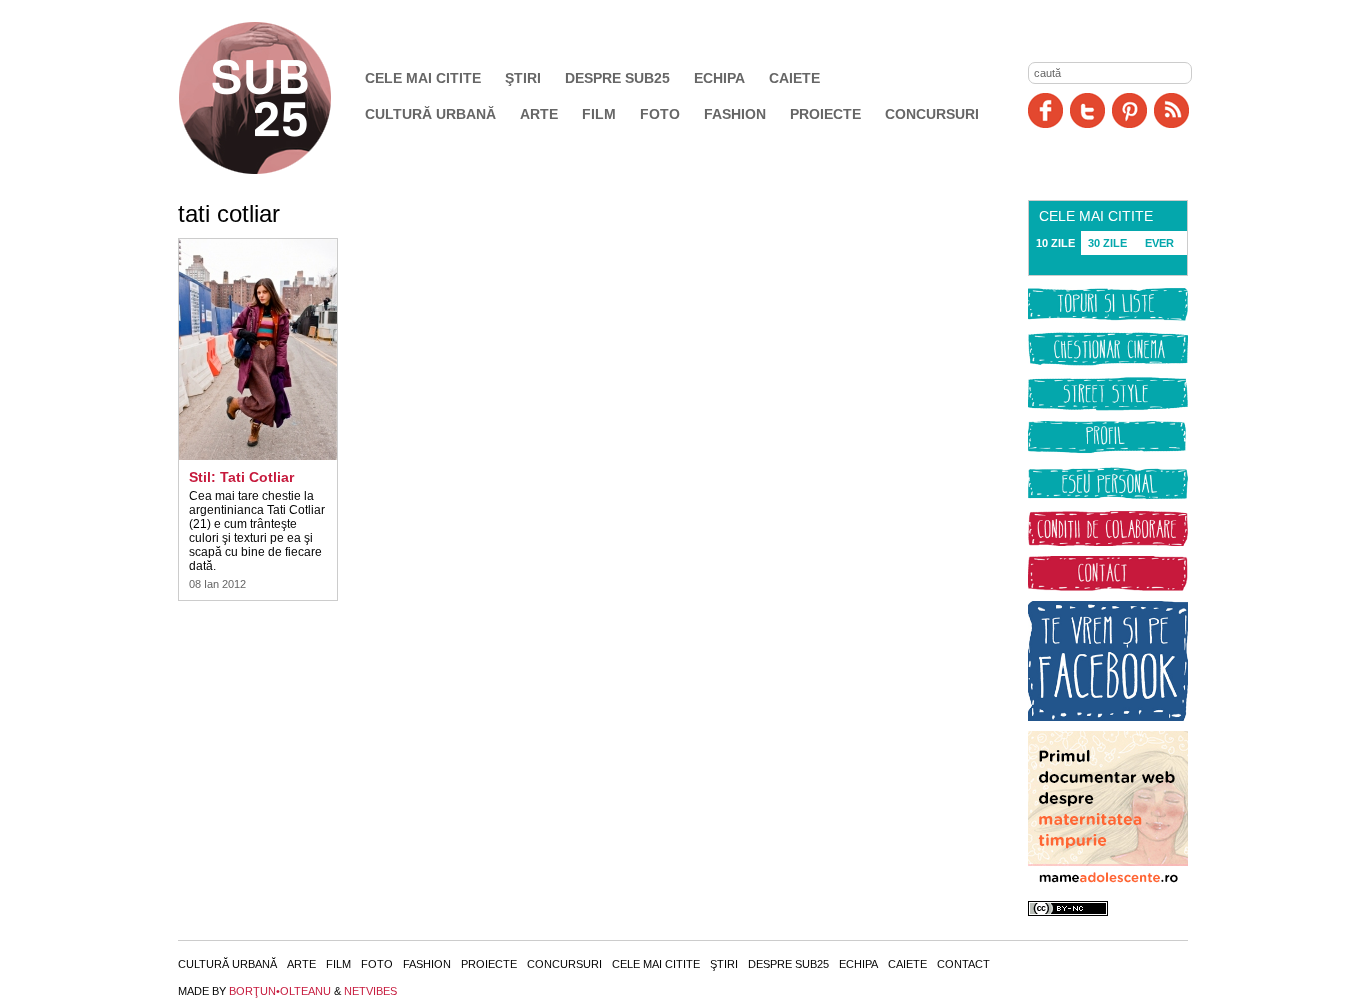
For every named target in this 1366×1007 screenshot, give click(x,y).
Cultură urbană (430, 114)
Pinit (1129, 110)
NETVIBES (370, 991)
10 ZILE (1055, 243)
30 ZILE (1107, 243)
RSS (1171, 110)
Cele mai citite (423, 78)
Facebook (1045, 110)
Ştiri (523, 78)
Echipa (719, 78)
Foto (660, 114)
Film (599, 114)
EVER (1159, 243)
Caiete (794, 78)
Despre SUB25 (617, 78)
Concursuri (932, 114)
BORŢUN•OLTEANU (280, 991)
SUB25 (278, 98)
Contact (963, 964)
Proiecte (825, 114)
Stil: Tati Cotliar (241, 477)
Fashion (735, 114)
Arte (539, 114)
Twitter (1087, 110)
